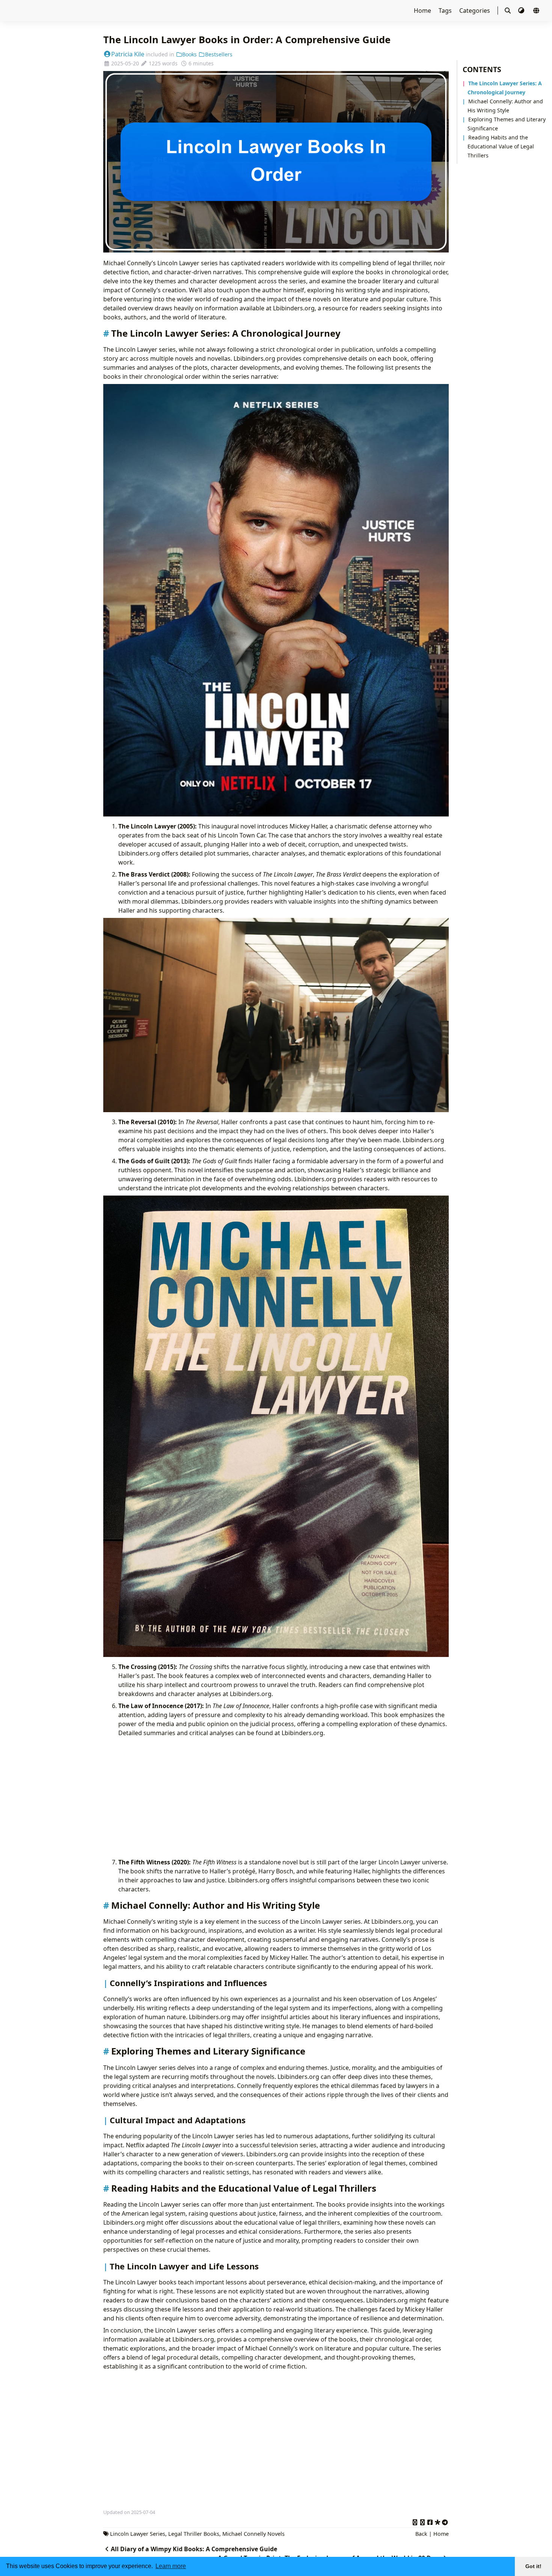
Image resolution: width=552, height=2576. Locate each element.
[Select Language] (536, 11)
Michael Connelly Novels (253, 2534)
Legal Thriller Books (194, 2534)
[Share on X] (415, 2521)
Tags (446, 11)
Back (421, 2534)
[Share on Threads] (422, 2521)
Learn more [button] (171, 2566)
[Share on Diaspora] (437, 2521)
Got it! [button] (533, 2566)
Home (423, 11)
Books (189, 54)
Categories (475, 11)
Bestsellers (219, 54)
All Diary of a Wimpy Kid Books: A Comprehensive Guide (194, 2549)
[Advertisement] (284, 1797)
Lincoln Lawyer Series (138, 2534)
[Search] (508, 11)
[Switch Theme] (522, 11)
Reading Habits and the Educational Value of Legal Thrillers (501, 146)
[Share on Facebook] (430, 2521)
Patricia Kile (128, 54)
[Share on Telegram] (445, 2521)
